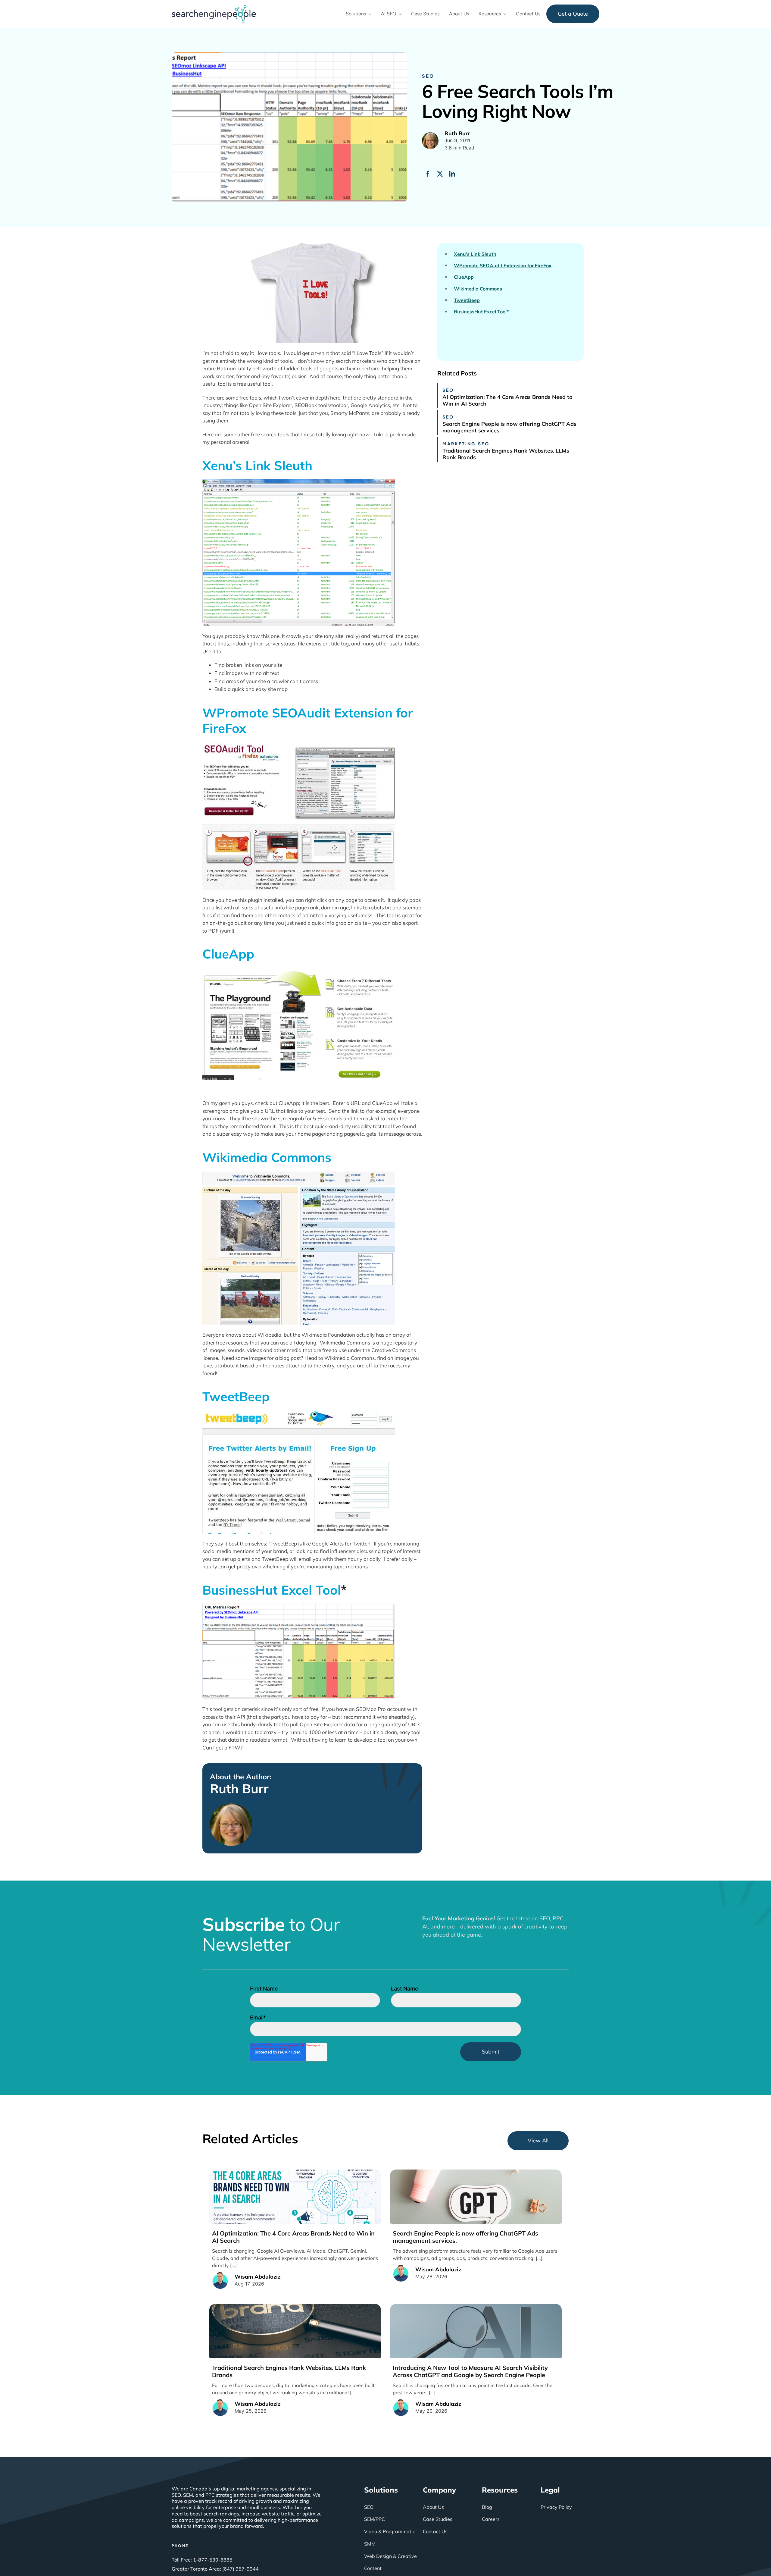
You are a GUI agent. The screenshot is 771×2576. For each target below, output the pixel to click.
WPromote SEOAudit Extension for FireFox (308, 720)
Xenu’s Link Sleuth (257, 465)
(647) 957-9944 (240, 2569)
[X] (440, 174)
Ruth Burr (239, 1789)
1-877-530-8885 (213, 2560)
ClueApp (228, 954)
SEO (428, 76)
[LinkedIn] (452, 174)
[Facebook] (428, 174)
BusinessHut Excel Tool (272, 1590)
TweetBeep (236, 1396)
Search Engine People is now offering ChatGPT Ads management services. (509, 427)
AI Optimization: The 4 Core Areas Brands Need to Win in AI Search (507, 400)
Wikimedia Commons (267, 1157)
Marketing (459, 444)
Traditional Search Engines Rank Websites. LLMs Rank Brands (506, 454)
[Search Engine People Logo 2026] (214, 8)
